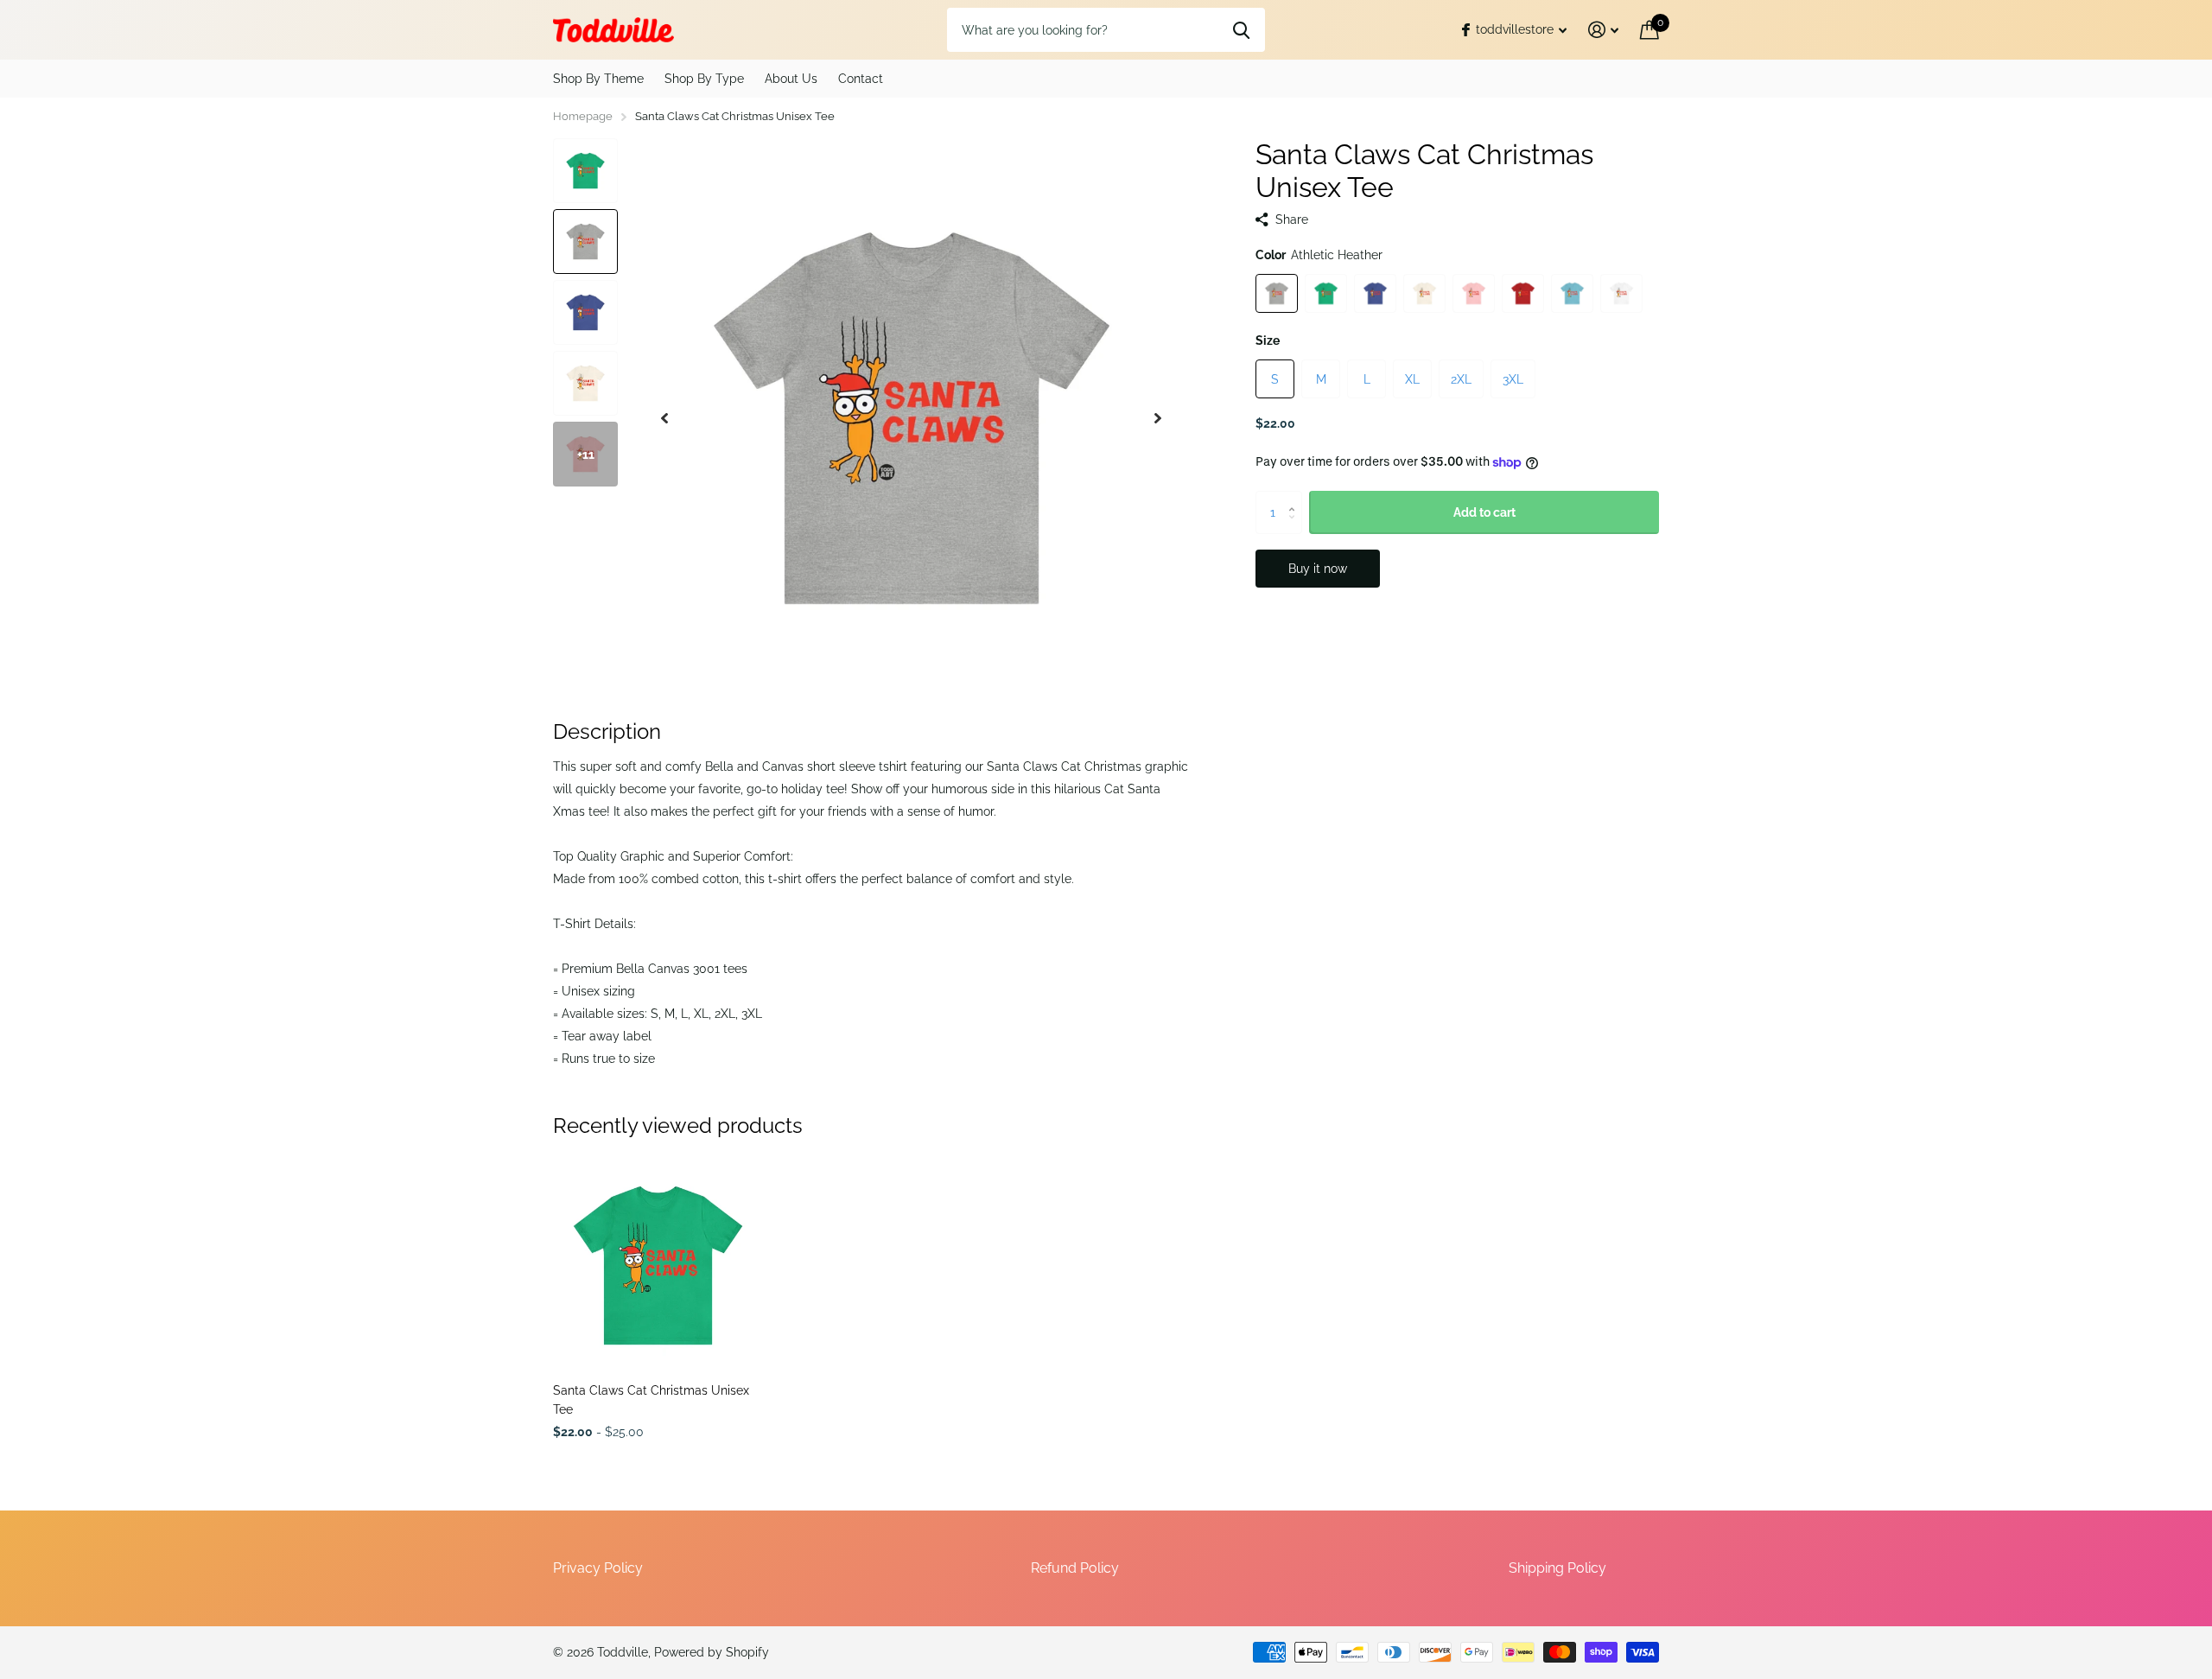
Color (1319, 255)
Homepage (583, 116)
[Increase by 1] (1296, 497)
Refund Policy (1075, 1568)
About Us (791, 79)
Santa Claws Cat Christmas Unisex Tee (651, 1399)
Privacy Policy (598, 1568)
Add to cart (1484, 512)
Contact (861, 79)
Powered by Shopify (712, 1652)
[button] (664, 418)
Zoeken (1241, 29)
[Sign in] (1604, 30)
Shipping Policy (1557, 1568)
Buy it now (1318, 569)
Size (1268, 340)
